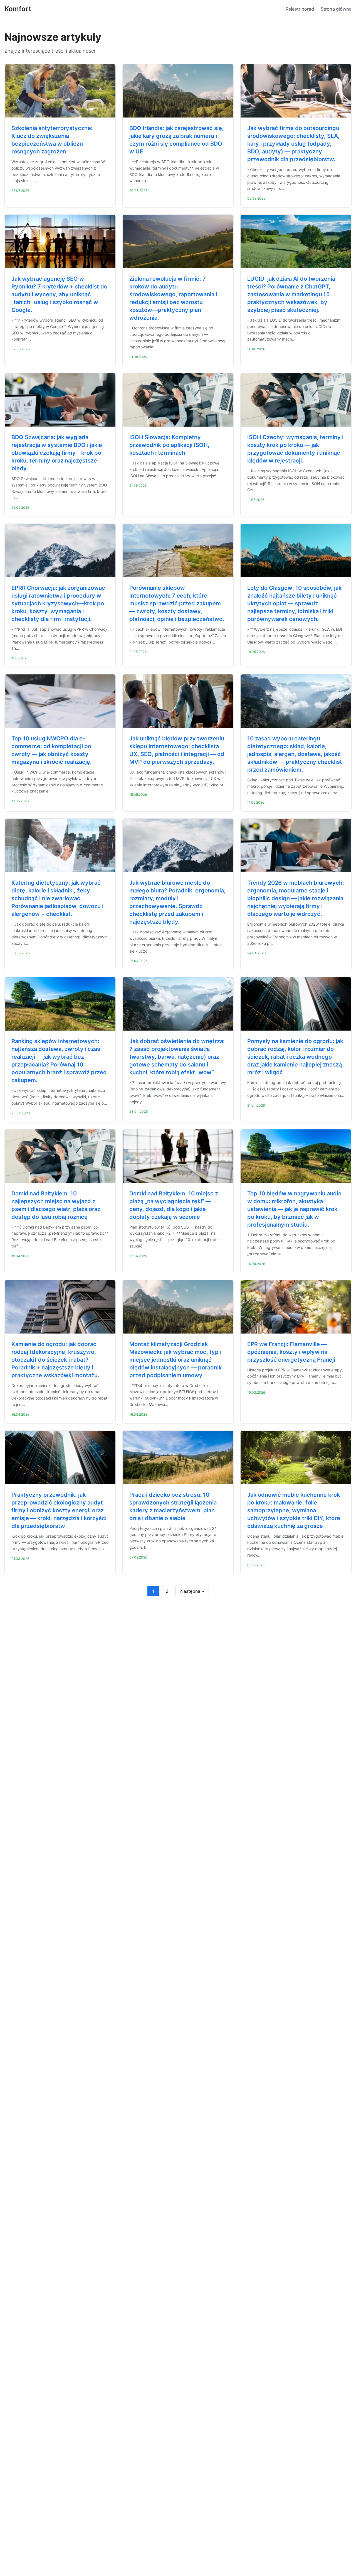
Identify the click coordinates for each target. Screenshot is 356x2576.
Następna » (192, 1591)
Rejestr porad (300, 9)
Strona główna (336, 9)
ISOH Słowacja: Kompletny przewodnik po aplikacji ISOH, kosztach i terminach (169, 445)
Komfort (18, 9)
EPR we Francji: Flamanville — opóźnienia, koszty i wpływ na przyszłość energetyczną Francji (291, 1352)
